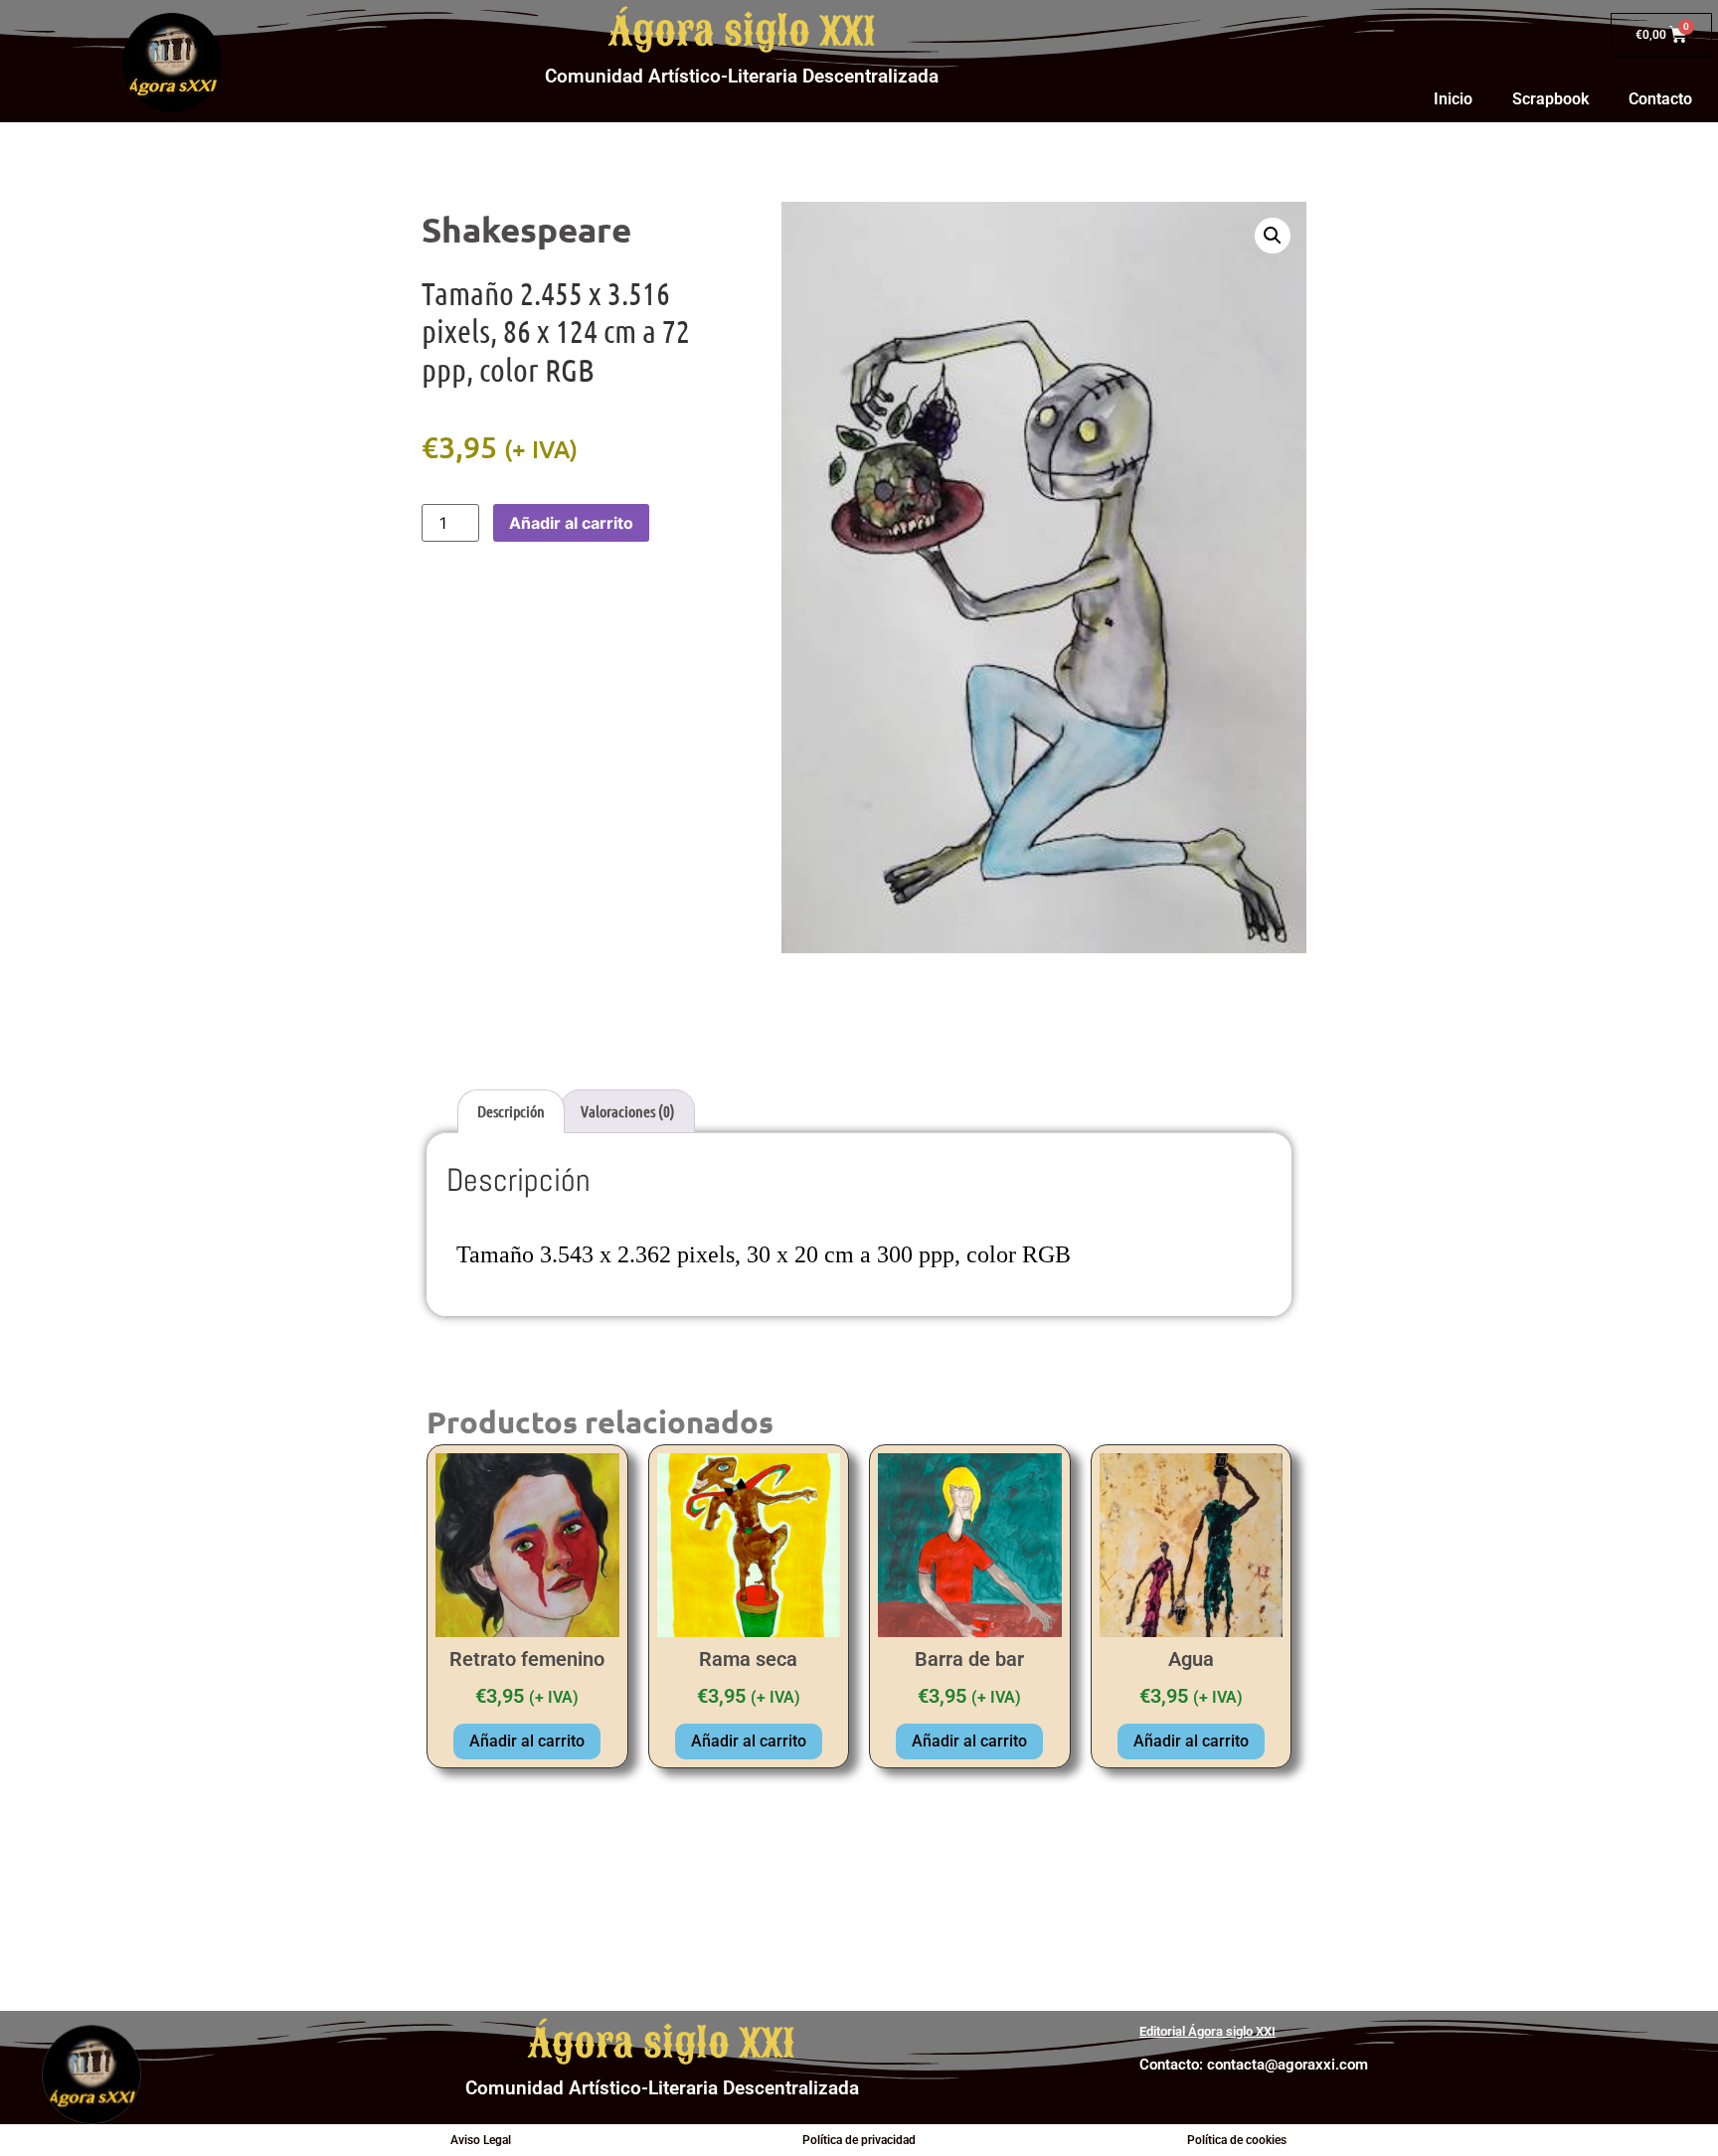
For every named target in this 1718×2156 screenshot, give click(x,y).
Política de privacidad (859, 2140)
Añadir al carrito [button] (527, 1741)
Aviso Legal (481, 2140)
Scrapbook (1550, 99)
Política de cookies (1237, 2140)
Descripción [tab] (511, 1111)
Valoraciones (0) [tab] (628, 1111)
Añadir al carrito (571, 523)
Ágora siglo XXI (742, 32)
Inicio (1453, 99)
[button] (1273, 236)
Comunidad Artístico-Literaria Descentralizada (742, 76)
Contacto (1660, 99)
